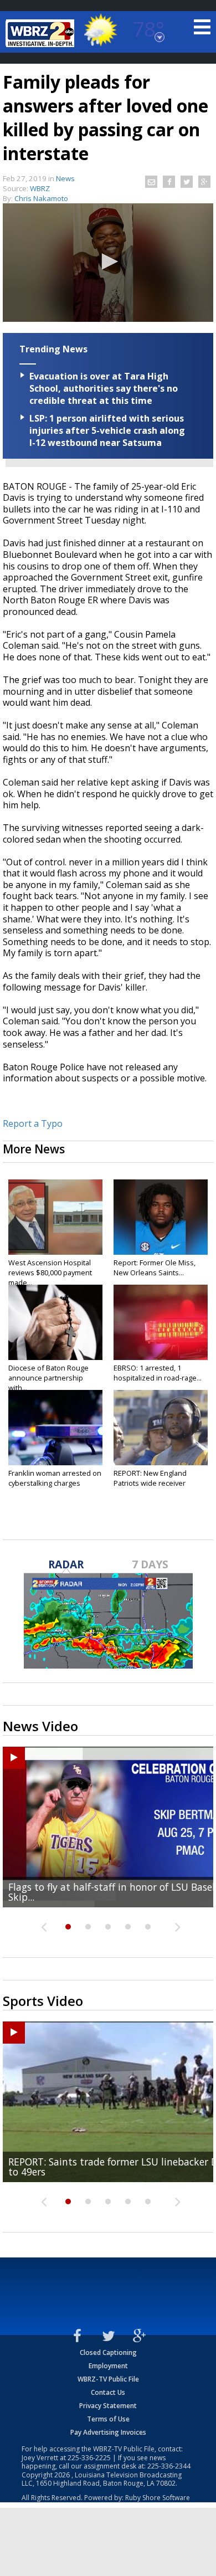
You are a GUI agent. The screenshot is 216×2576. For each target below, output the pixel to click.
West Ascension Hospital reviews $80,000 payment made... (50, 1272)
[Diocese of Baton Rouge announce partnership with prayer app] (55, 1322)
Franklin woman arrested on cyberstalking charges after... (55, 1483)
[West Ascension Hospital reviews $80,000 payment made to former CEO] (55, 1217)
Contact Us (108, 2392)
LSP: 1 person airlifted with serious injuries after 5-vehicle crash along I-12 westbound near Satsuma (107, 430)
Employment (108, 2366)
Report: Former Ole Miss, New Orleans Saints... (155, 1268)
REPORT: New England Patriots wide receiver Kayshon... (150, 1483)
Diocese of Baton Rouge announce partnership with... (48, 1378)
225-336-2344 (169, 2466)
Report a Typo (33, 1123)
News (65, 178)
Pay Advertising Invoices (108, 2432)
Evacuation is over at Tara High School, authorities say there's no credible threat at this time (104, 388)
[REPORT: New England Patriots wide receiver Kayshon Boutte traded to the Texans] (161, 1428)
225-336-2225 (89, 2458)
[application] (108, 263)
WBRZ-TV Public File (108, 2379)
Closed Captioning (108, 2352)
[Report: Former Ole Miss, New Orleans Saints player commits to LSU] (161, 1217)
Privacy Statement (108, 2406)
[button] (108, 261)
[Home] (42, 33)
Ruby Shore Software (158, 2498)
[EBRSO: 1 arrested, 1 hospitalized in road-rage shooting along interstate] (161, 1322)
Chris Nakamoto (41, 198)
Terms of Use (108, 2419)
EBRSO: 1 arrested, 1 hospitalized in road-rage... (158, 1373)
